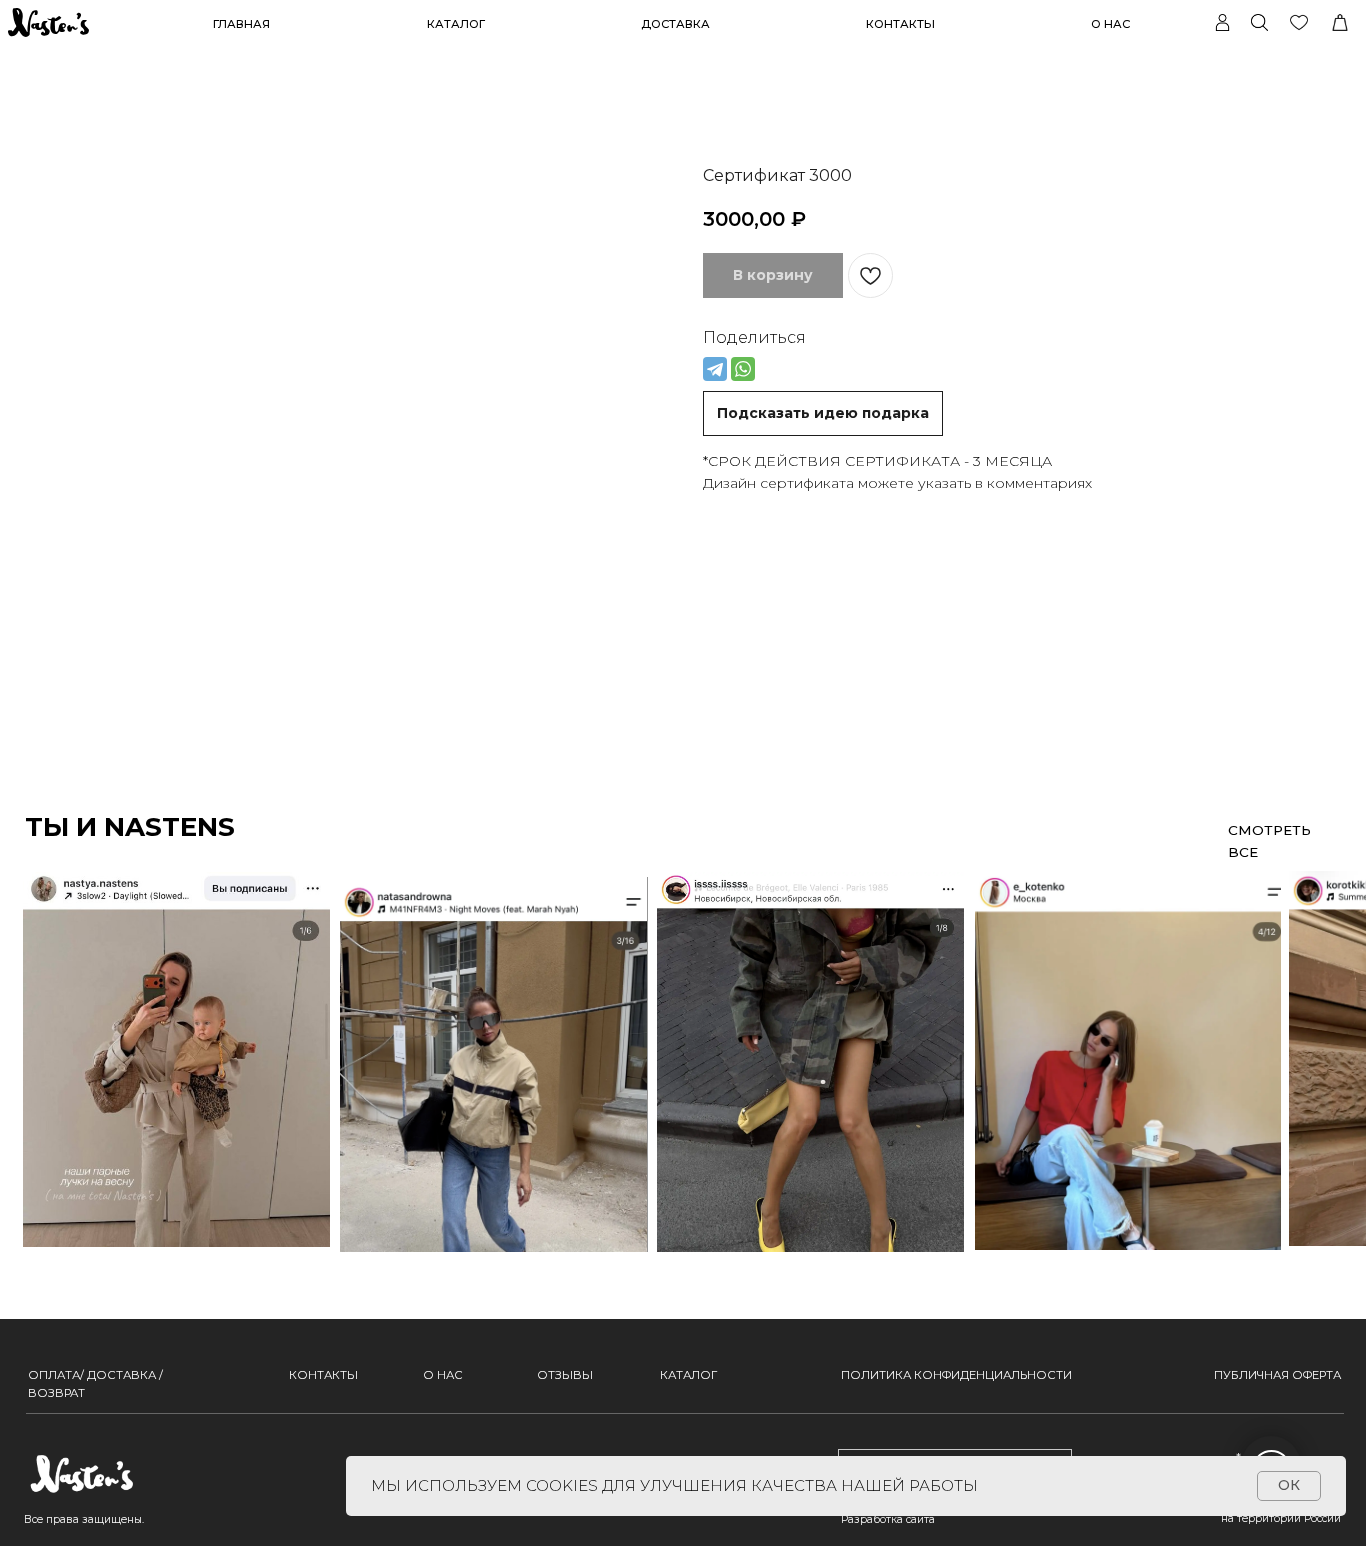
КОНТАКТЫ (900, 24)
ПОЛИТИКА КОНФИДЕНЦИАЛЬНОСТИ (956, 1375)
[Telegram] (715, 369)
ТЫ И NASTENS (130, 827)
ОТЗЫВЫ (565, 1375)
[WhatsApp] (743, 369)
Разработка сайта (888, 1519)
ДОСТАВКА (675, 24)
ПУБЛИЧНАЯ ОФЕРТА (1277, 1375)
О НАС (1110, 24)
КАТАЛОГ (688, 1375)
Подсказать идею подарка (823, 413)
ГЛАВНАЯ (241, 24)
